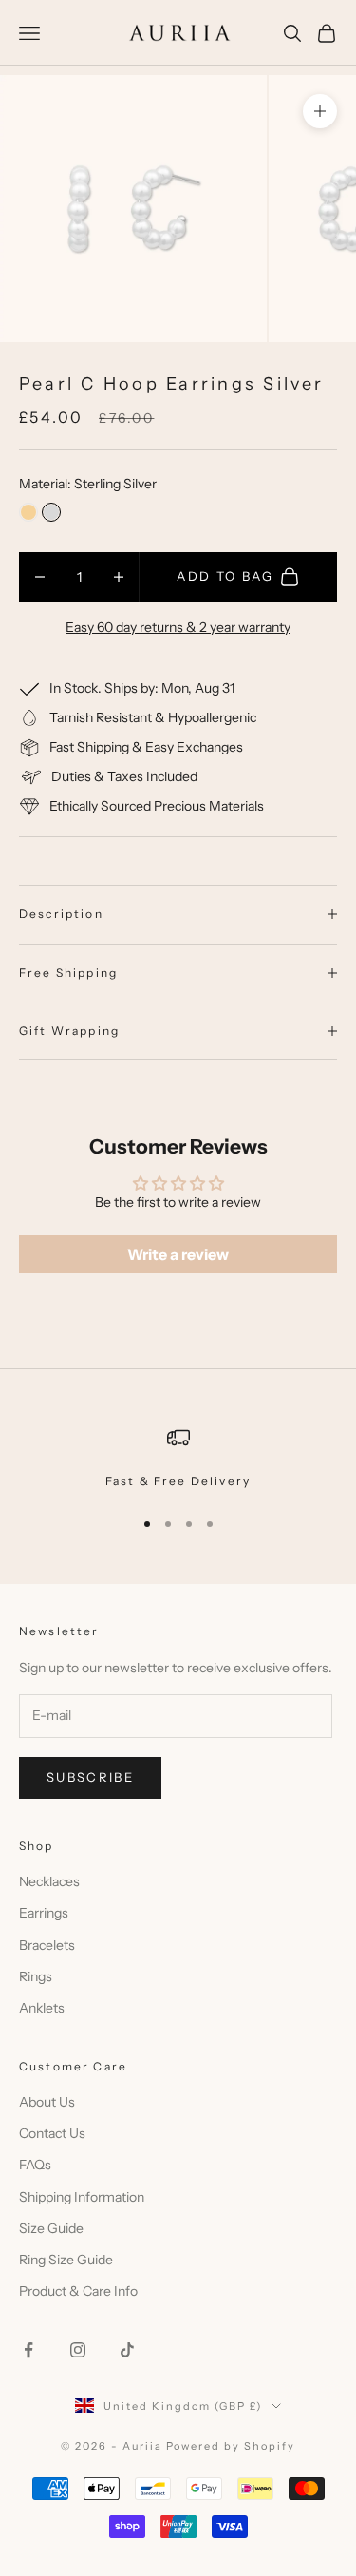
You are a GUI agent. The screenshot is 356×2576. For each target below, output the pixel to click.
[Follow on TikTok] (127, 2350)
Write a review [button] (178, 1254)
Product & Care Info (78, 2291)
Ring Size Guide (66, 2260)
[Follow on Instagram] (78, 2350)
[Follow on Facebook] (28, 2350)
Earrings (44, 1913)
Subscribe (90, 1777)
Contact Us (52, 2133)
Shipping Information (82, 2197)
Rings (36, 1976)
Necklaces (49, 1881)
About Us (47, 2102)
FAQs (35, 2165)
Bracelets (47, 1945)
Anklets (42, 2008)
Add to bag (225, 576)
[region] (178, 1459)
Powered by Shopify (231, 2446)
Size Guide (51, 2228)
